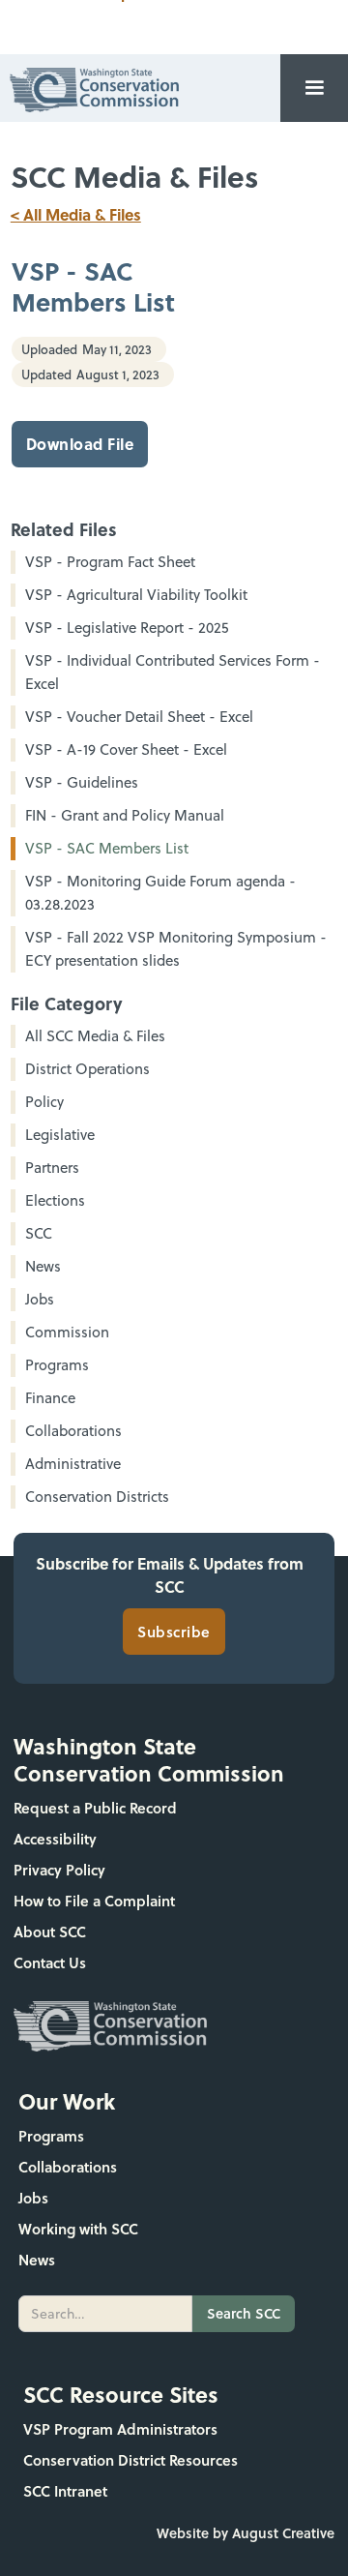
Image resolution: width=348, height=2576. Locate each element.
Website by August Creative (246, 2533)
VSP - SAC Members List (107, 848)
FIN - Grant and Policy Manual (125, 815)
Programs (51, 2136)
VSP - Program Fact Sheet (110, 562)
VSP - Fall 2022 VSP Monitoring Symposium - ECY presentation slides (176, 949)
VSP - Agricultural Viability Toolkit (136, 595)
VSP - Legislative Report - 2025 (127, 628)
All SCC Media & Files (95, 1036)
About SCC (50, 1932)
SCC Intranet (65, 2491)
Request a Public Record (95, 1808)
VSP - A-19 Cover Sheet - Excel (126, 749)
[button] (314, 88)
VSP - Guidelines (82, 782)
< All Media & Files (76, 214)
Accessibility (55, 1839)
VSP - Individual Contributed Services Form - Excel (173, 672)
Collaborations (68, 2167)
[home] (89, 88)
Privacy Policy (59, 1870)
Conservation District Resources (130, 2460)
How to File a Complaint (94, 1901)
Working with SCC (78, 2229)
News (37, 2260)
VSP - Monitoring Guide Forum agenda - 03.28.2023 (160, 893)
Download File (80, 444)
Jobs (33, 2198)
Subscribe (174, 1632)
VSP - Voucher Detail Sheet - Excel (139, 717)
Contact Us (50, 1962)
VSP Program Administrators (120, 2429)
